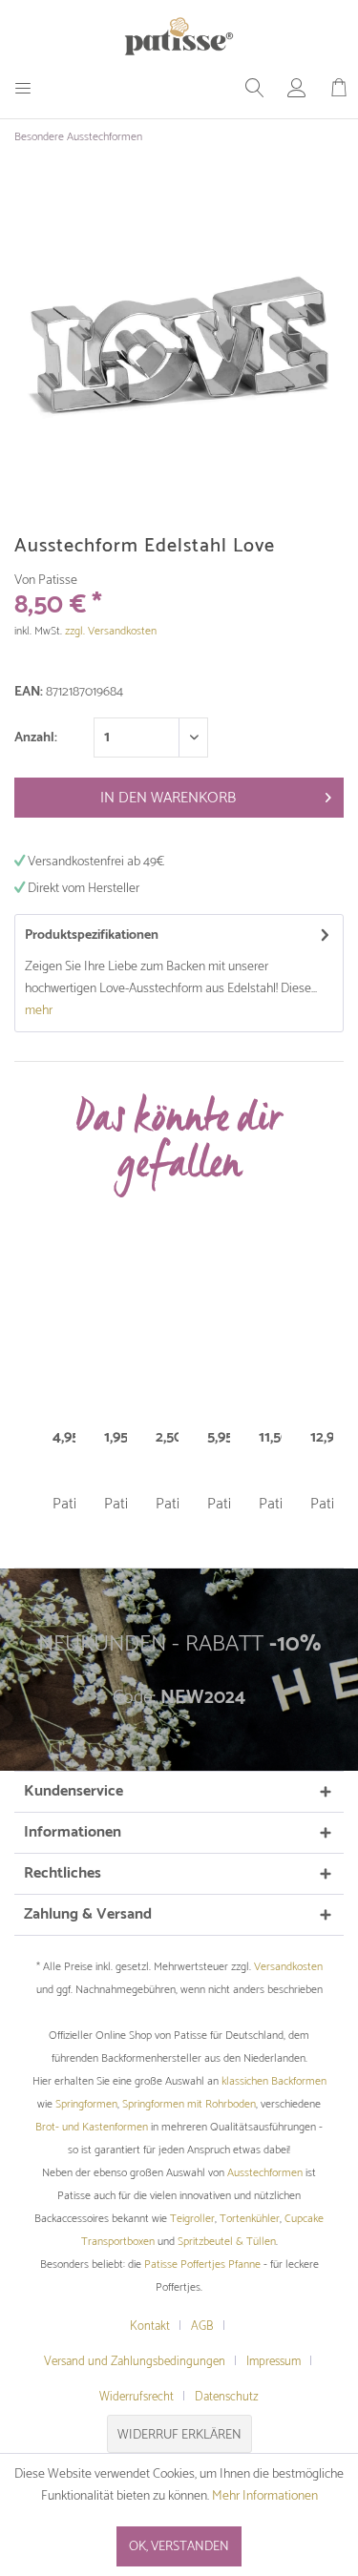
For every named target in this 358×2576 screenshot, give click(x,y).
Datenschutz (227, 2397)
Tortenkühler (250, 2219)
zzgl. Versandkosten (111, 631)
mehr (39, 1011)
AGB (202, 2327)
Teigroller (192, 2219)
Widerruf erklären (179, 2435)
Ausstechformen (265, 2173)
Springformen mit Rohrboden (189, 2104)
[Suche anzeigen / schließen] (255, 88)
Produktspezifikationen (92, 935)
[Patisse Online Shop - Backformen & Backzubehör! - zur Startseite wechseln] (179, 36)
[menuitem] (30, 88)
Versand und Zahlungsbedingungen (135, 2362)
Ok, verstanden (179, 2547)
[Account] (297, 88)
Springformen (86, 2104)
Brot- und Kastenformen (92, 2127)
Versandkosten (288, 1967)
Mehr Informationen (265, 2496)
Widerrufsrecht (137, 2397)
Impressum (274, 2362)
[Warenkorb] (339, 88)
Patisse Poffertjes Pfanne (202, 2264)
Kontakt (150, 2327)
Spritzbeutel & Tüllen (227, 2242)
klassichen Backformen (274, 2081)
